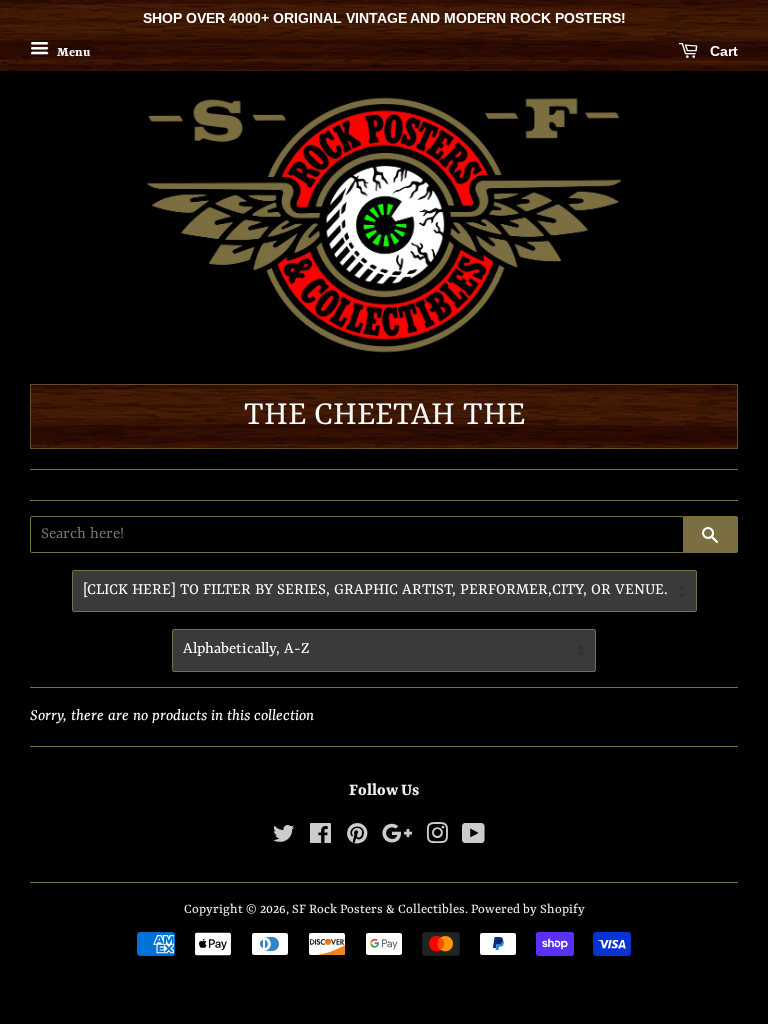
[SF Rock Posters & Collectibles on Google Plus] (397, 838)
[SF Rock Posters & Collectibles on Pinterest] (357, 838)
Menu (72, 52)
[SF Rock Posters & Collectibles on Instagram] (437, 838)
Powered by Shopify (528, 909)
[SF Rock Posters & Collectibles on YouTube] (473, 838)
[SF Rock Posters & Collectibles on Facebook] (320, 838)
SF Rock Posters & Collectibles (378, 909)
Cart (722, 51)
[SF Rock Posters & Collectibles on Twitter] (284, 838)
